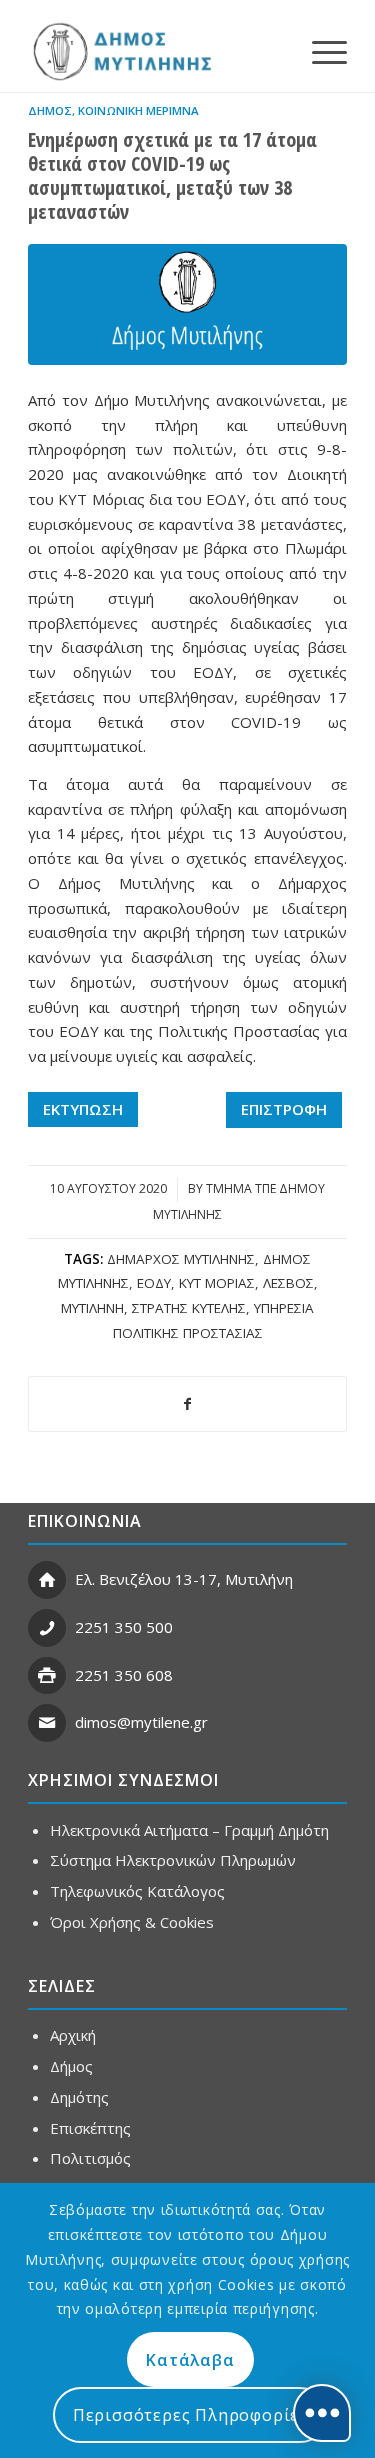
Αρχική (73, 2035)
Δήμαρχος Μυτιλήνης (181, 1259)
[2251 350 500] (47, 1628)
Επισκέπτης (90, 2128)
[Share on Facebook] (187, 1404)
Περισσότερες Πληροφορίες (190, 2415)
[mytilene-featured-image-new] (187, 304)
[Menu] (319, 51)
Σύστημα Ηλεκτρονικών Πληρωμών (173, 1860)
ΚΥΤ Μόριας (217, 1283)
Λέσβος (288, 1283)
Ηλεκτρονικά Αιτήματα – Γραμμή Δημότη (189, 1830)
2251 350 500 (124, 1627)
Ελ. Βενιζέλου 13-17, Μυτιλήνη (184, 1579)
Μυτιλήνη (92, 1308)
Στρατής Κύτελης (189, 1308)
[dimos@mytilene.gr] (47, 1723)
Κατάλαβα (190, 2360)
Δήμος (50, 110)
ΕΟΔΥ (154, 1283)
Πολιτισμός (90, 2158)
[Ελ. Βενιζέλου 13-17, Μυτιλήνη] (47, 1580)
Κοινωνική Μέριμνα (138, 110)
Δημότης (79, 2097)
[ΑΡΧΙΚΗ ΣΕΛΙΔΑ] (120, 51)
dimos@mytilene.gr (141, 1722)
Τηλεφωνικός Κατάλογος (137, 1891)
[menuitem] (319, 51)
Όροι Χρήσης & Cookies (132, 1922)
